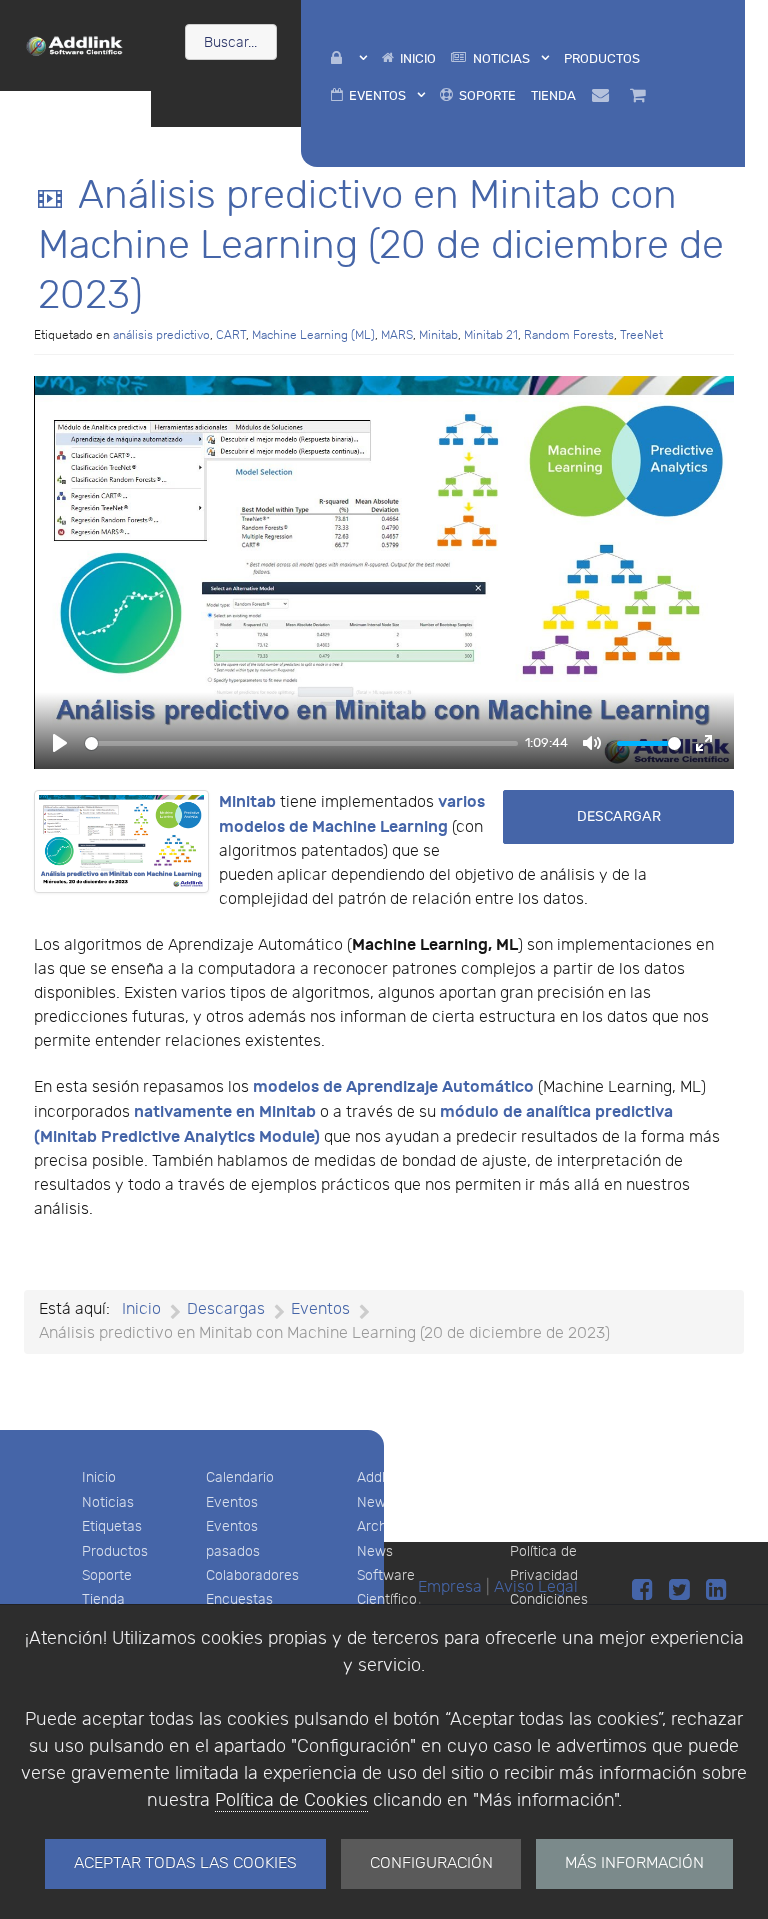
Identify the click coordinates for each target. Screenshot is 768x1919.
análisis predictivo (161, 335)
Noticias (108, 1502)
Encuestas (239, 1599)
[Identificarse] (348, 58)
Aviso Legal (547, 1477)
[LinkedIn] (716, 1590)
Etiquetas (112, 1526)
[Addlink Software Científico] (75, 44)
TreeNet (641, 335)
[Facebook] (645, 1590)
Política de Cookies (291, 1800)
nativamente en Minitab (225, 1112)
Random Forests (569, 335)
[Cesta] (640, 95)
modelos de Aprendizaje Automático (393, 1087)
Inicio (99, 1477)
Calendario (240, 1477)
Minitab (438, 335)
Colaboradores (252, 1575)
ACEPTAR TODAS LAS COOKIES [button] (185, 1863)
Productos (115, 1551)
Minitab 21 (491, 335)
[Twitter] (682, 1590)
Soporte (107, 1575)
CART (231, 335)
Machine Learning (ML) (313, 335)
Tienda (103, 1599)
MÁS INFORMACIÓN (634, 1863)
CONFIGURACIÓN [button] (431, 1863)
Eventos (232, 1502)
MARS (397, 335)
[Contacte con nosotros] (603, 95)
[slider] (301, 743)
